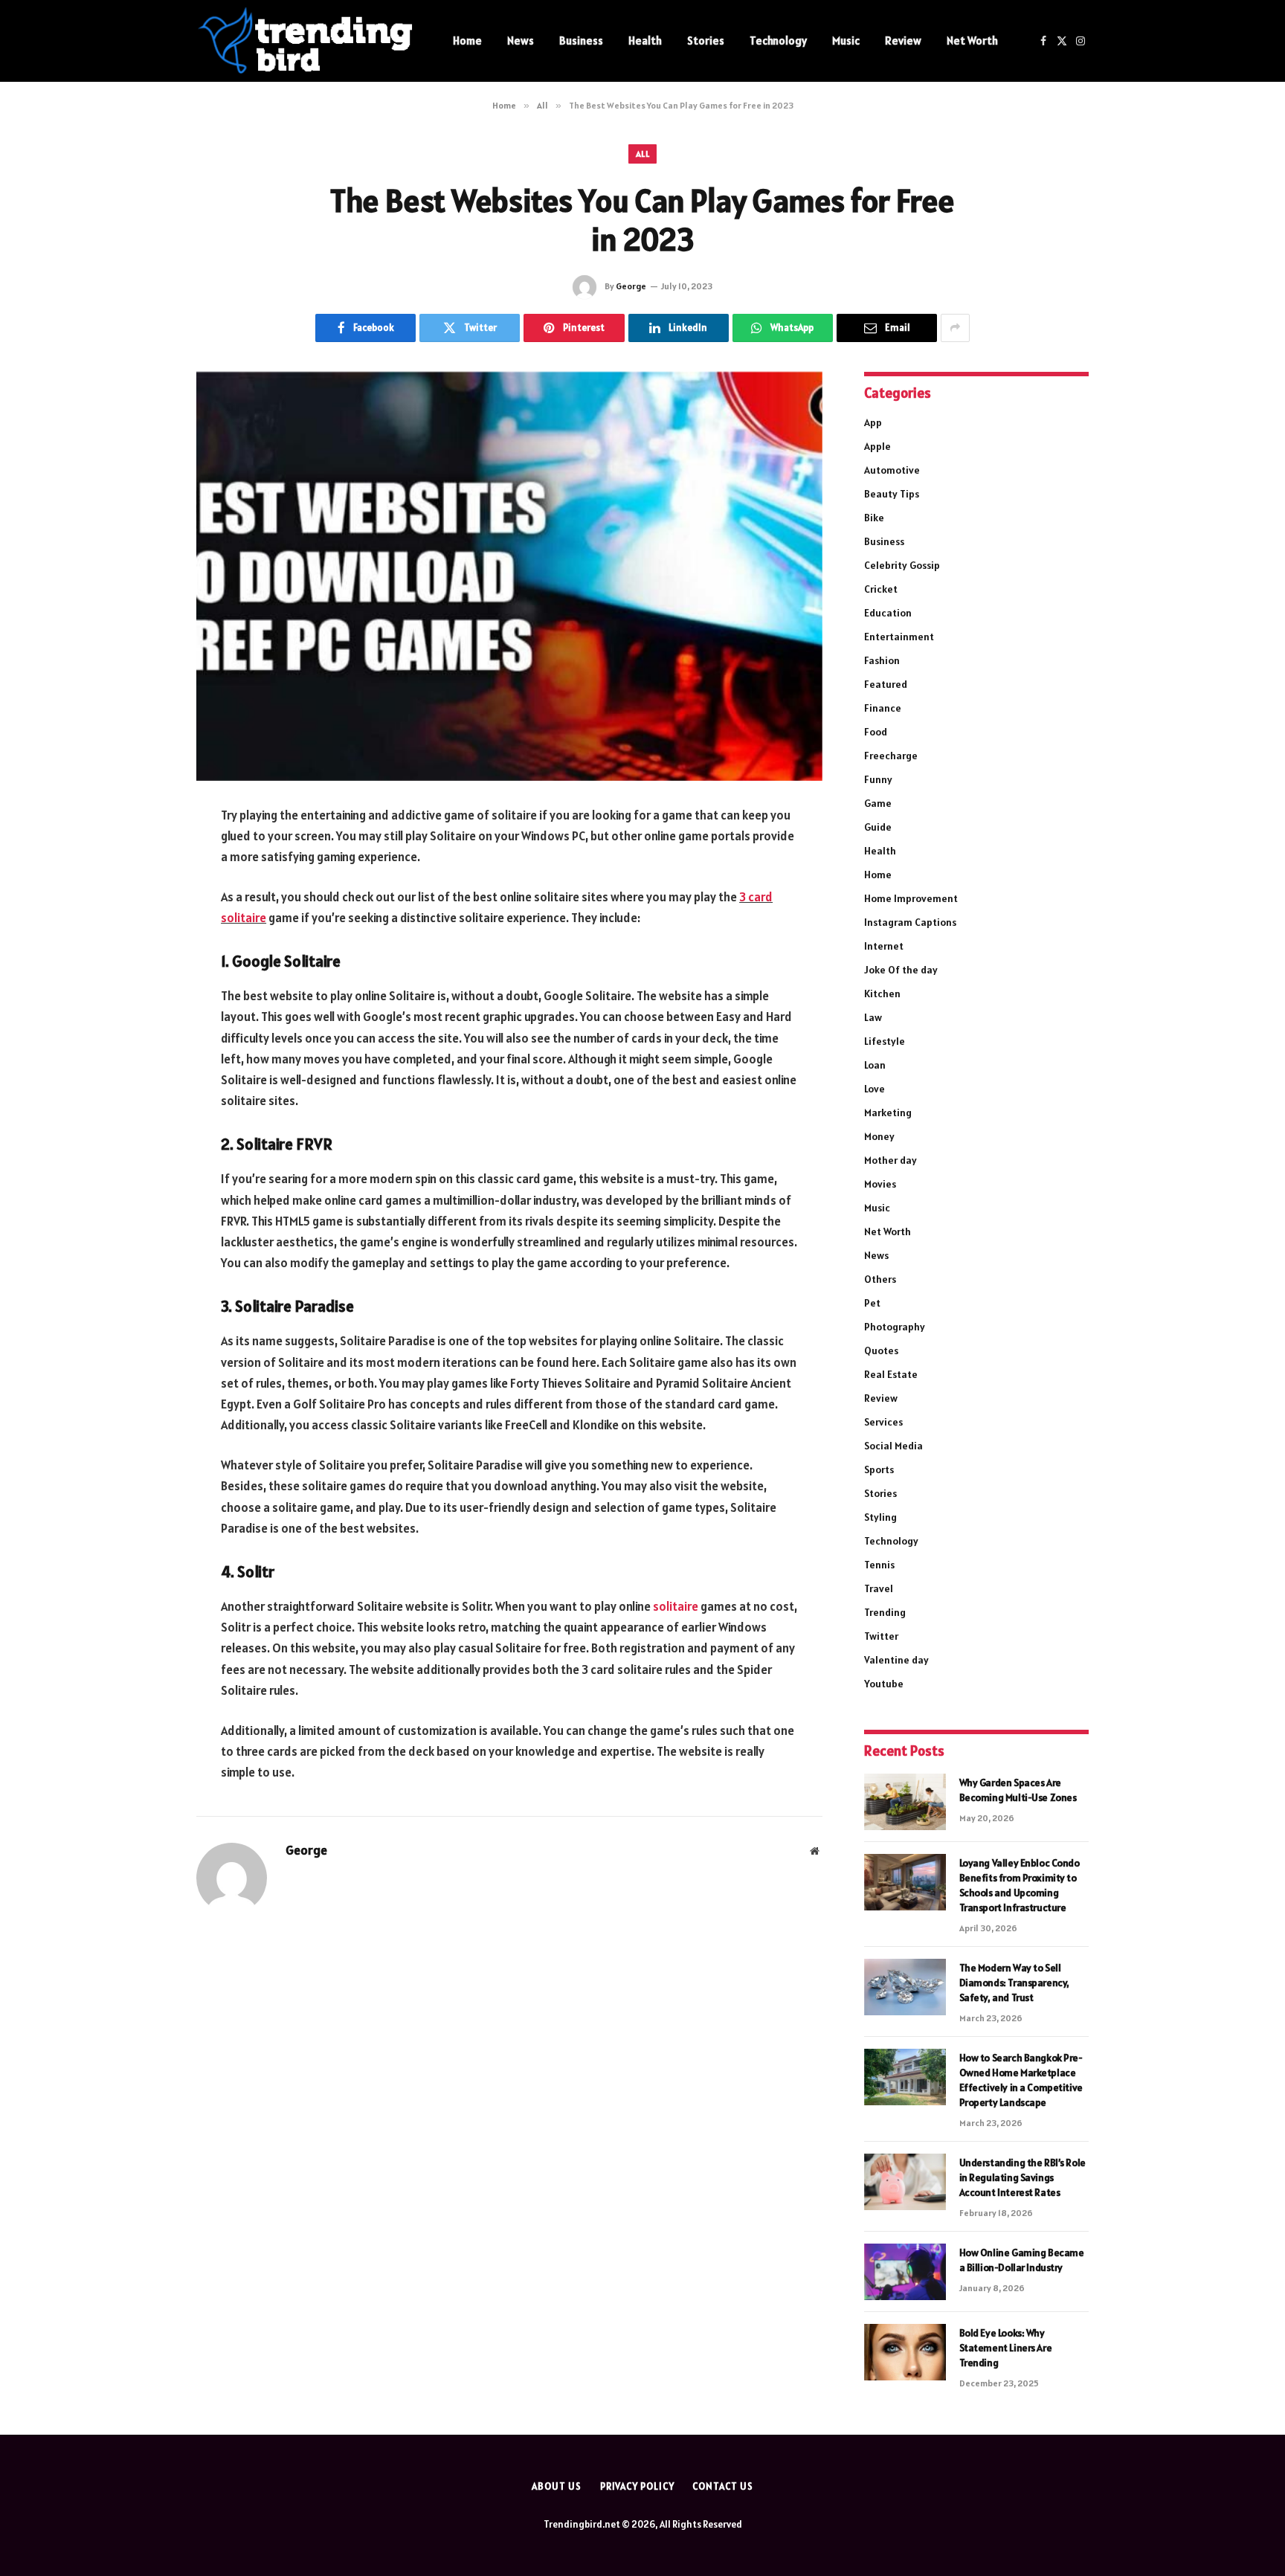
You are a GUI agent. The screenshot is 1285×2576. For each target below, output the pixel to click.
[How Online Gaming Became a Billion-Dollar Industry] (905, 2272)
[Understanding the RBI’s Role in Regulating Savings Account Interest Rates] (905, 2182)
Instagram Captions (910, 922)
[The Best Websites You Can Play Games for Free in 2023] (509, 576)
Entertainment (899, 637)
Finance (883, 708)
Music (846, 41)
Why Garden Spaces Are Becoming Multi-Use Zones (1018, 1790)
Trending (885, 1612)
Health (645, 41)
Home (467, 41)
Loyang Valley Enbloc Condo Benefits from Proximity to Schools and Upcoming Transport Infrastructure (1020, 1885)
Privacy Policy (637, 2486)
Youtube (884, 1684)
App (873, 422)
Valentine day (896, 1660)
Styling (880, 1517)
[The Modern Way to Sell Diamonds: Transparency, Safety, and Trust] (905, 1987)
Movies (880, 1184)
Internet (884, 946)
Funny (878, 779)
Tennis (879, 1565)
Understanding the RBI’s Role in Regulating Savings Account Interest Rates (1022, 2177)
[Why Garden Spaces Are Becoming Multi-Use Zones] (905, 1802)
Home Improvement (911, 898)
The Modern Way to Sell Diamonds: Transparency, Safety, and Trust (1014, 1983)
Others (880, 1279)
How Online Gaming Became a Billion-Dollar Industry (1022, 2260)
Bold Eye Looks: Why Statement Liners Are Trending (1006, 2348)
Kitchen (882, 994)
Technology (778, 41)
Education (888, 613)
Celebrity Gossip (902, 565)
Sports (879, 1469)
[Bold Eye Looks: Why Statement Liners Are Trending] (905, 2352)
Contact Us (722, 2486)
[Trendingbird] (305, 41)
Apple (877, 446)
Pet (872, 1303)
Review (903, 41)
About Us (556, 2486)
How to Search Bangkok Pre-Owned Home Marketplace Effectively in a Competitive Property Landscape (1021, 2080)
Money (879, 1136)
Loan (875, 1065)
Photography (895, 1327)
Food (876, 732)
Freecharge (891, 756)
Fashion (882, 660)
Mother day (891, 1160)
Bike (874, 518)
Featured (886, 684)
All (642, 154)
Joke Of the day (901, 970)
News (521, 41)
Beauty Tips (892, 494)
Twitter (881, 1636)
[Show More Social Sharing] (955, 328)
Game (878, 803)
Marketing (888, 1112)
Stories (706, 41)
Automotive (892, 470)
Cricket (881, 589)
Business (581, 41)
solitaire (676, 1606)
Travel (879, 1588)
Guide (878, 827)
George (631, 286)
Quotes (881, 1350)
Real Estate (891, 1374)
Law (873, 1017)
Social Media (893, 1446)
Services (883, 1422)
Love (875, 1089)
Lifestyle (885, 1041)
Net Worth (972, 41)
